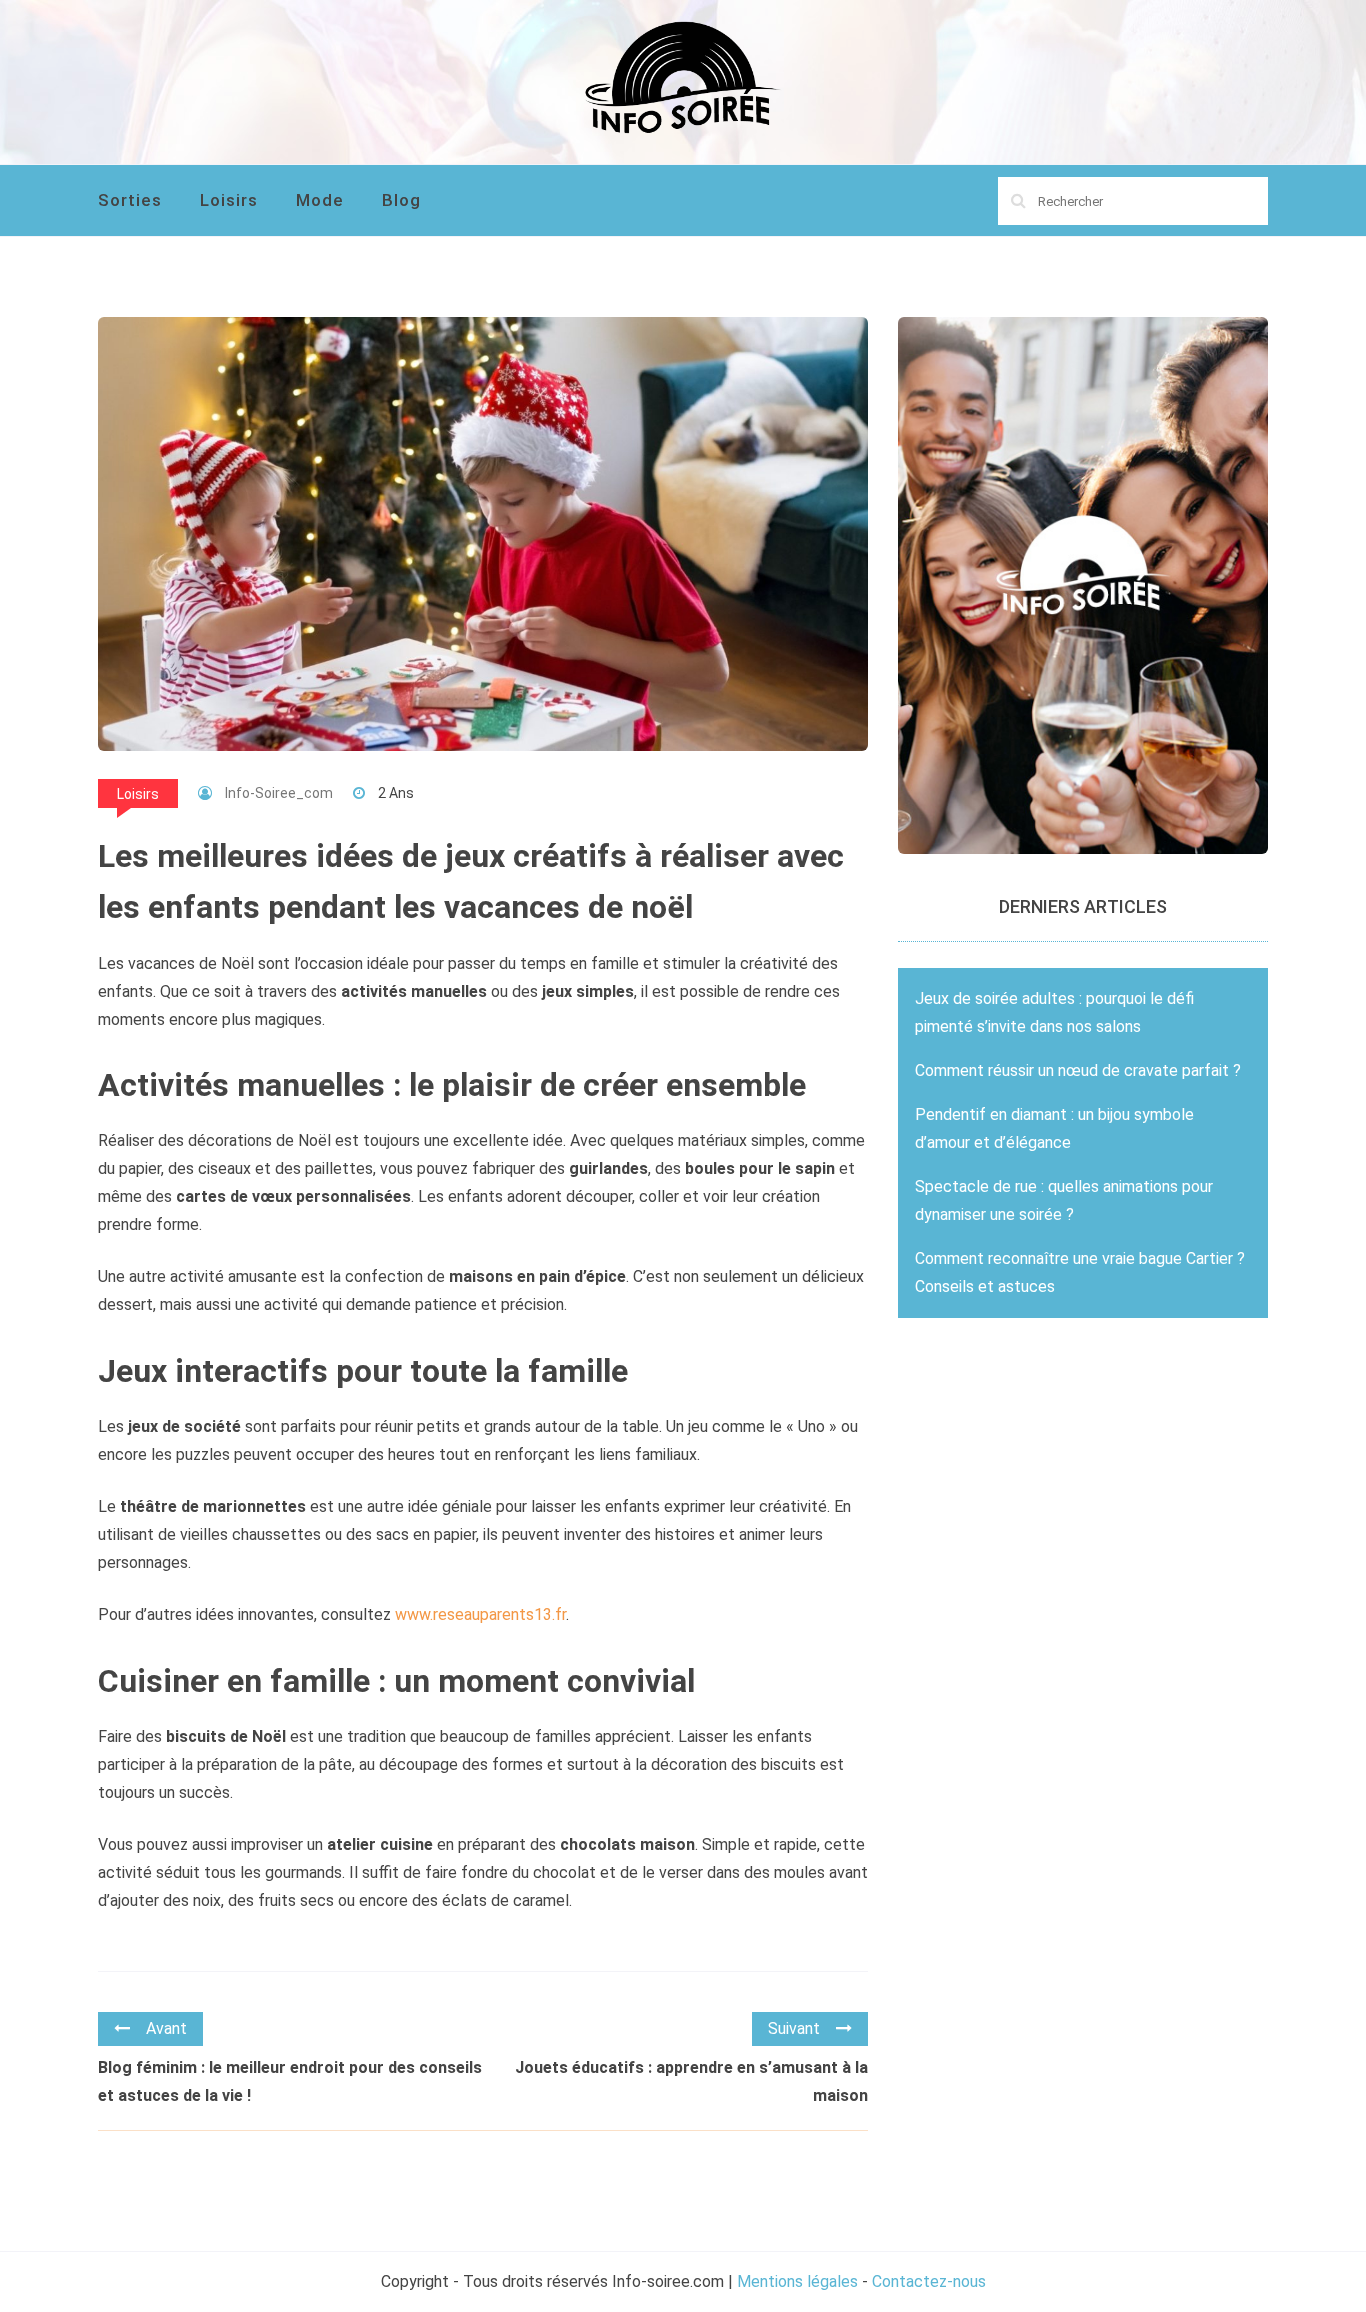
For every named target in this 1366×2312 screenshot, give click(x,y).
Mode (320, 200)
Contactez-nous (929, 2281)
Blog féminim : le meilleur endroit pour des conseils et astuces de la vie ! (290, 2081)
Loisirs (229, 200)
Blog (401, 200)
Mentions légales (797, 2281)
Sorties (130, 200)
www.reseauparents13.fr (480, 1614)
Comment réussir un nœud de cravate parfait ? (1078, 1070)
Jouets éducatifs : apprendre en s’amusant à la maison (691, 2081)
